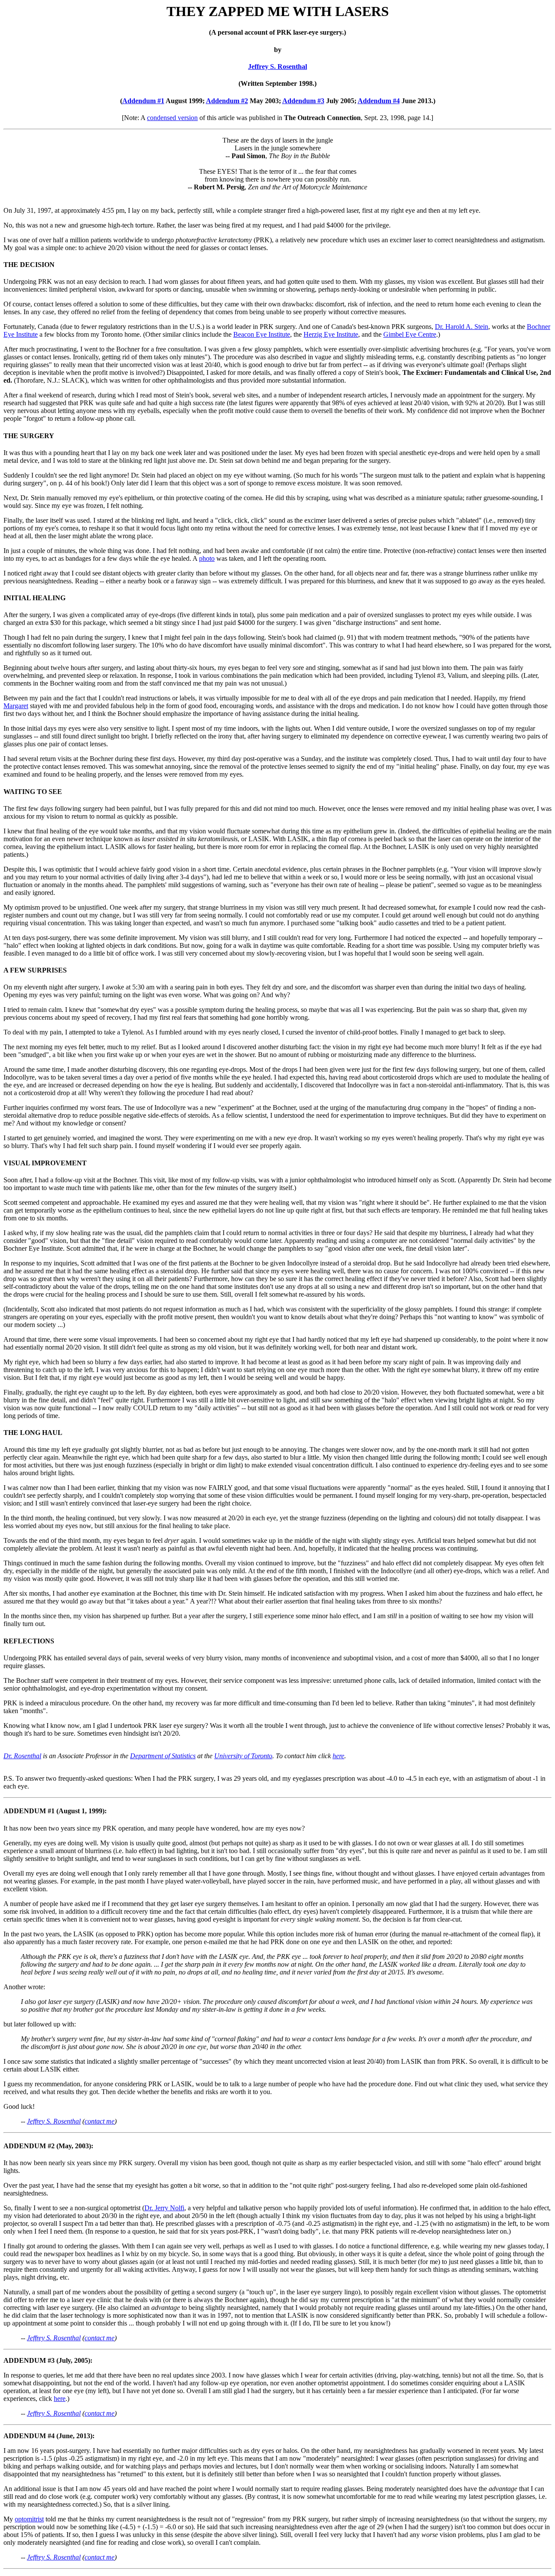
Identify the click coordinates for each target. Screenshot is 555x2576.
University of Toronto (243, 1756)
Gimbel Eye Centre (410, 334)
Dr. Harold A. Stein (462, 327)
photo (207, 558)
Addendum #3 (303, 101)
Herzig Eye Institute (331, 334)
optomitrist (29, 2519)
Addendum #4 (379, 101)
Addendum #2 (227, 101)
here (338, 1756)
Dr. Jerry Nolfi (164, 2208)
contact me (100, 2121)
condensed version (172, 118)
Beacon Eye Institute (262, 334)
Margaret (16, 706)
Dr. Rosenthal (22, 1756)
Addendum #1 (143, 101)
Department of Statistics (163, 1756)
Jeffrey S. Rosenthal (277, 67)
